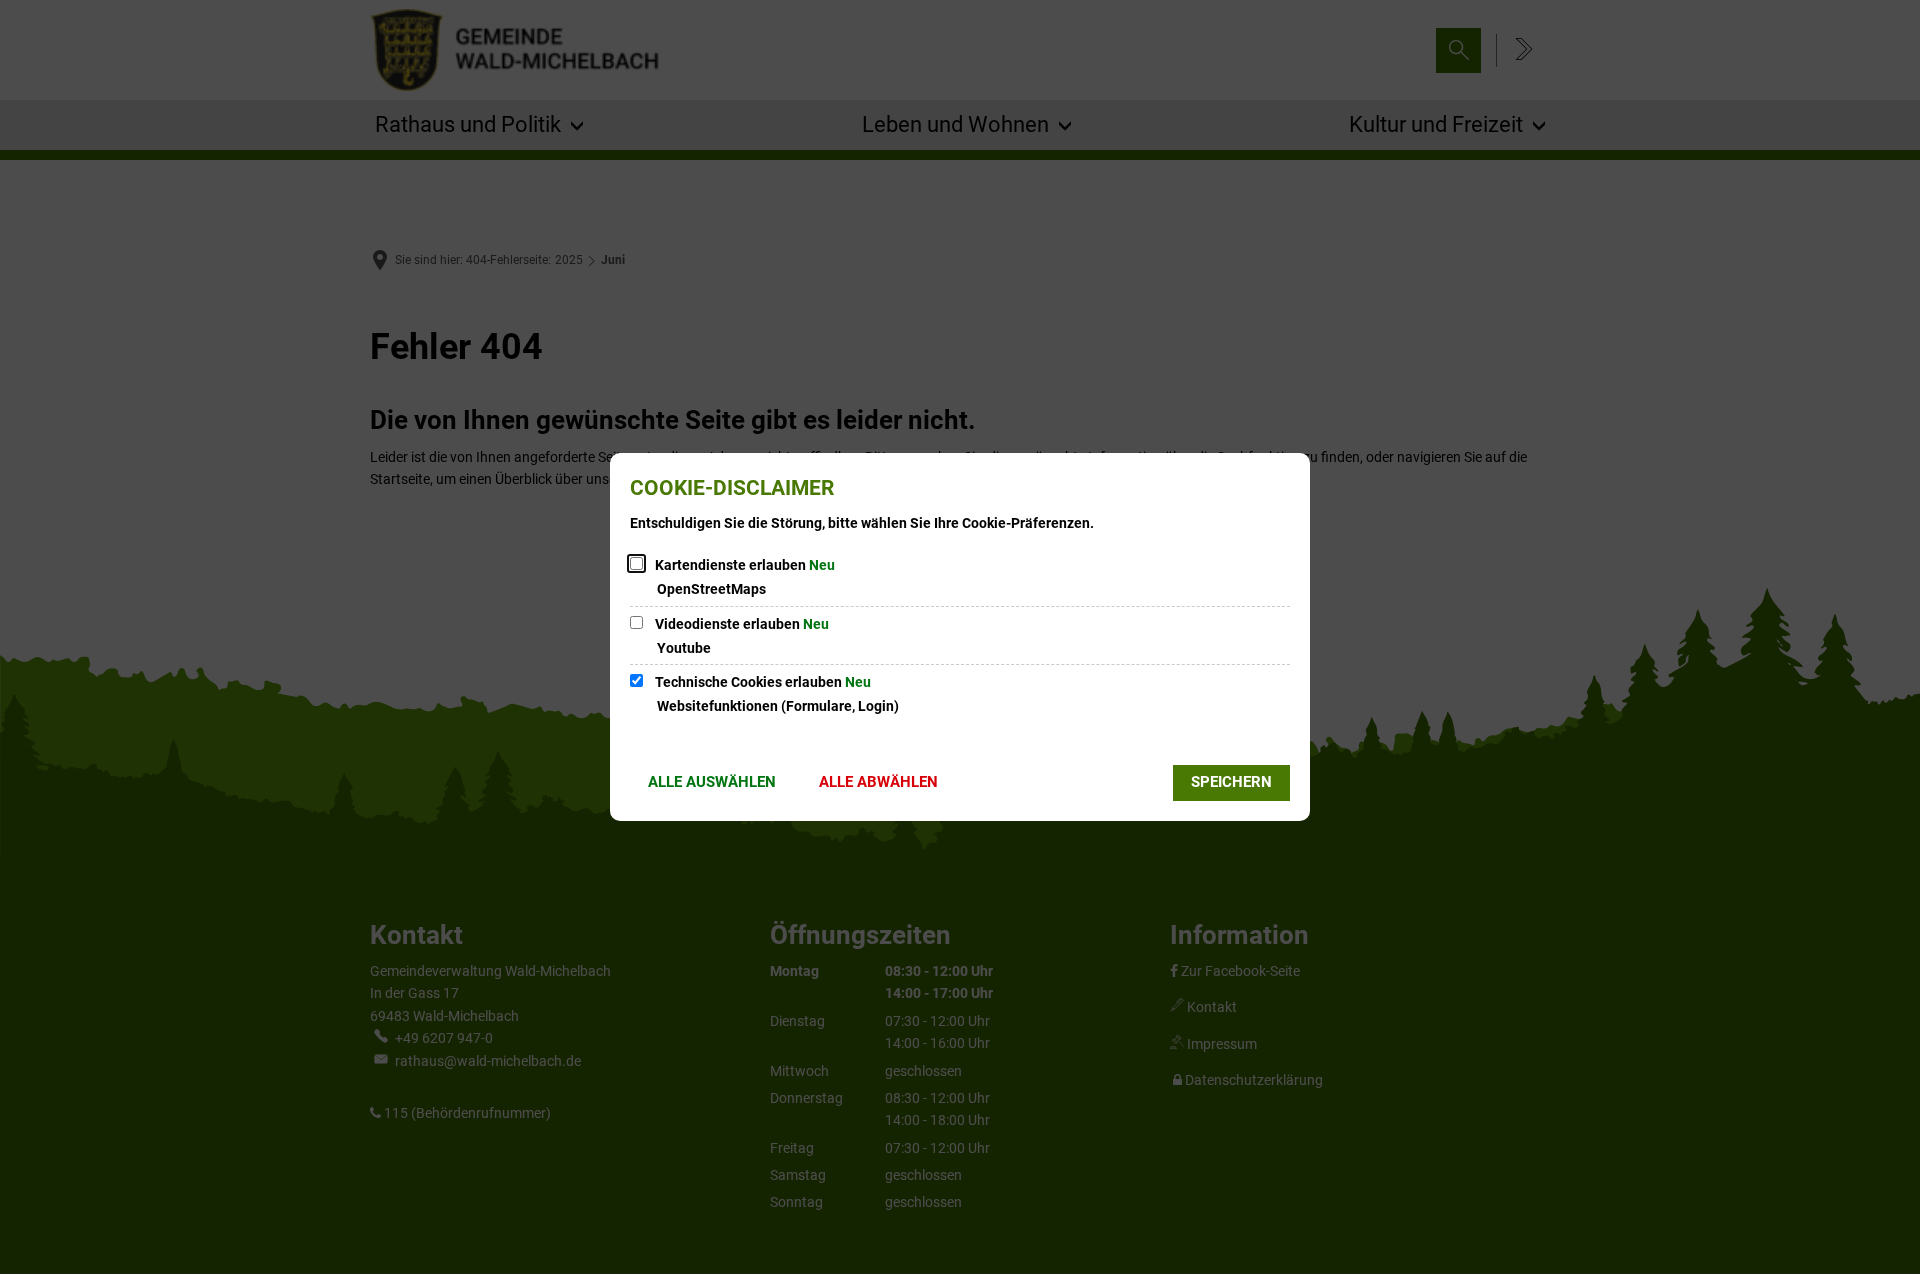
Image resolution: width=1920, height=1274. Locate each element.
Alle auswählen (712, 782)
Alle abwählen (878, 782)
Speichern (1231, 782)
